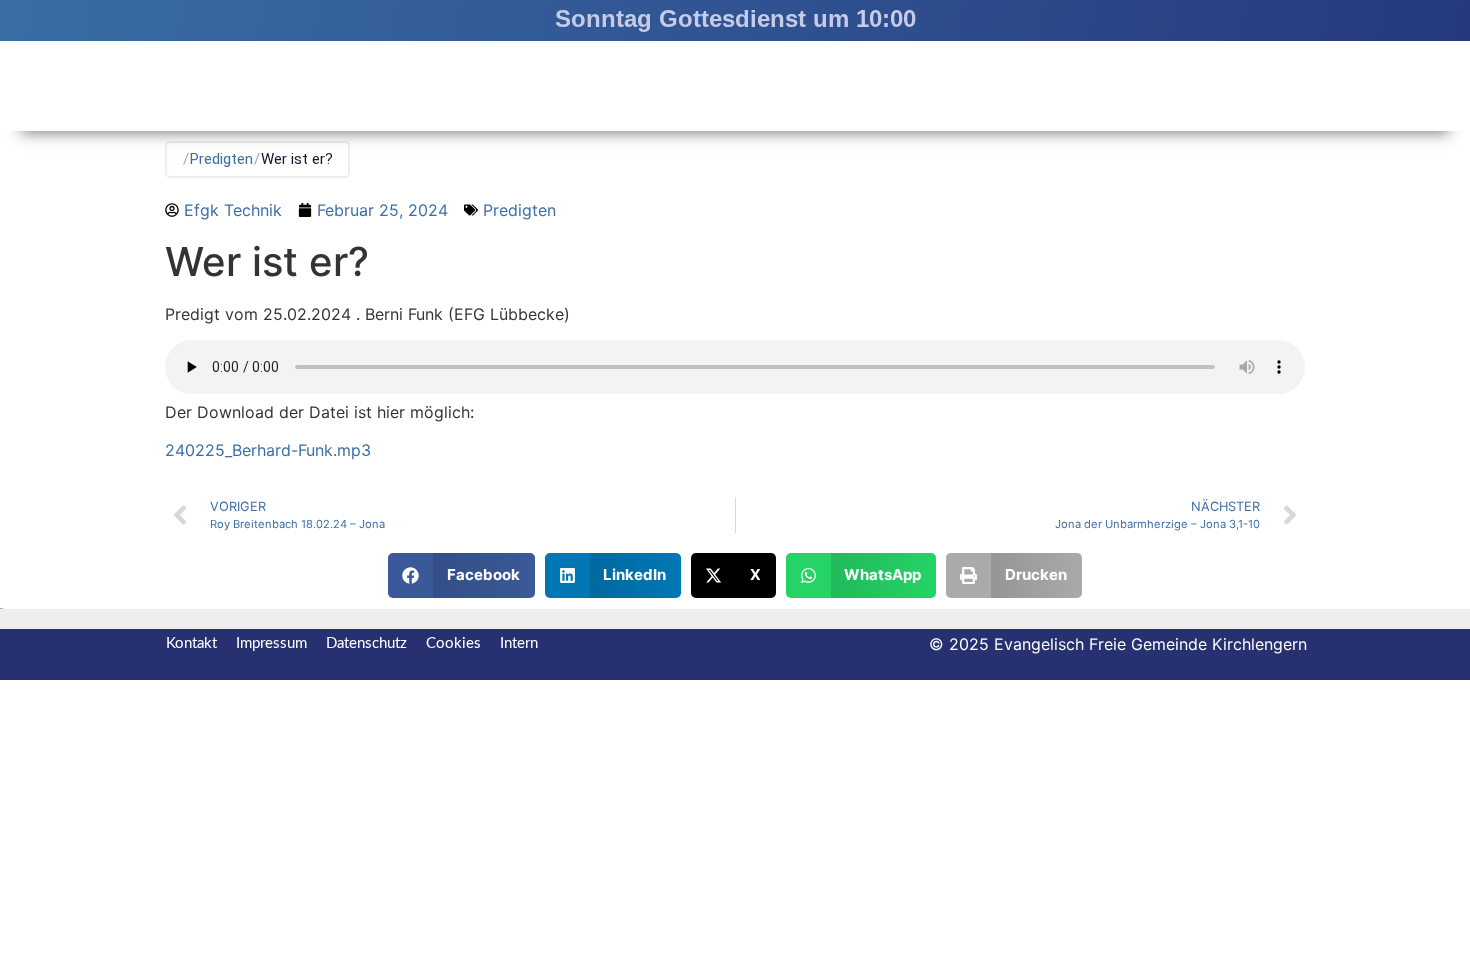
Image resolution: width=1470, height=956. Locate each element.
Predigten (221, 159)
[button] (461, 575)
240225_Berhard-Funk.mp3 (268, 450)
